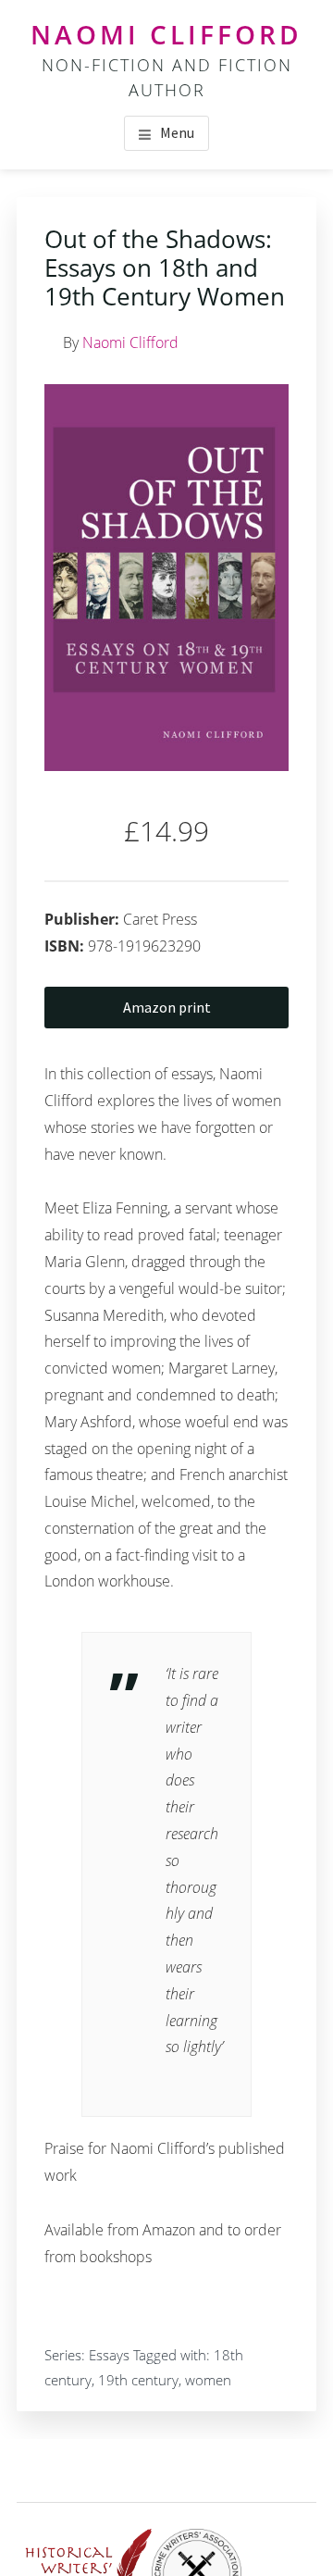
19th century (138, 2380)
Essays (109, 2355)
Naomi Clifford (166, 34)
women (208, 2380)
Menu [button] (177, 132)
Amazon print (167, 1007)
